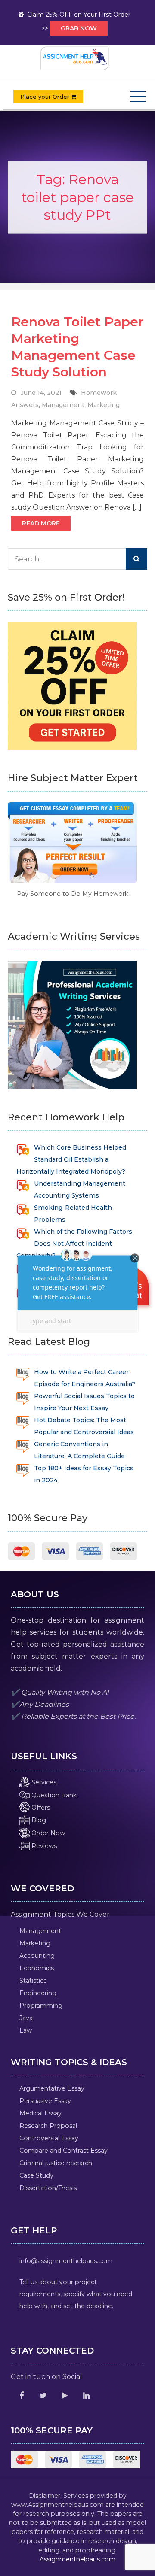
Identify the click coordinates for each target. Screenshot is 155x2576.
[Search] (136, 559)
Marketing (104, 405)
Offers (40, 1808)
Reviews (43, 1846)
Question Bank (53, 1795)
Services (43, 1782)
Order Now (47, 1833)
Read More (41, 523)
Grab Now (79, 28)
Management (63, 405)
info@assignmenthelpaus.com (66, 2261)
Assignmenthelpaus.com (77, 2559)
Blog (38, 1820)
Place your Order (46, 97)
